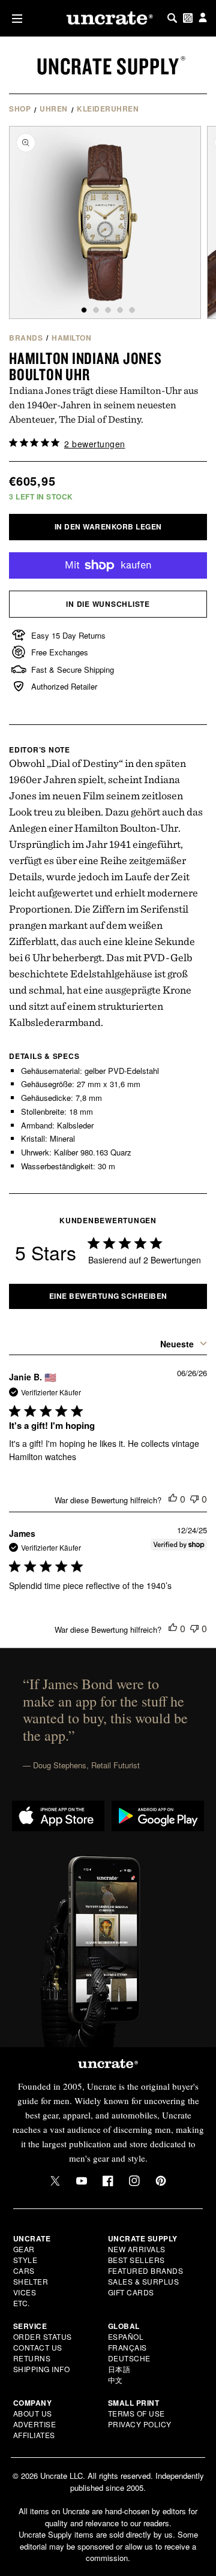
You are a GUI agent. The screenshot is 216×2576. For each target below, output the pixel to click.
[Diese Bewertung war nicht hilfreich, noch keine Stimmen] (194, 1499)
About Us (33, 2413)
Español (126, 2336)
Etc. (22, 2303)
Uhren (54, 109)
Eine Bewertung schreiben (108, 1296)
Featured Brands (146, 2270)
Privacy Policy (140, 2424)
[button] (15, 18)
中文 (115, 2380)
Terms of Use (136, 2413)
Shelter (31, 2281)
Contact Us (38, 2347)
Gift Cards (131, 2292)
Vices (25, 2292)
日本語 (119, 2369)
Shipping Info (42, 2369)
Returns (32, 2358)
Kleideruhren (108, 109)
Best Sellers (136, 2260)
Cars (24, 2270)
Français (127, 2347)
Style (25, 2260)
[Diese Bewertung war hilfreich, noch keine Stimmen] (173, 1499)
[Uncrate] (108, 18)
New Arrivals (137, 2249)
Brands (26, 338)
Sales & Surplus (144, 2281)
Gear (24, 2249)
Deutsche (129, 2358)
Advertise (35, 2424)
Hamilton (71, 338)
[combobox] (182, 1344)
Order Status (43, 2336)
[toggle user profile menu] (203, 18)
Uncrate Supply (108, 66)
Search (172, 18)
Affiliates (34, 2435)
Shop (20, 109)
